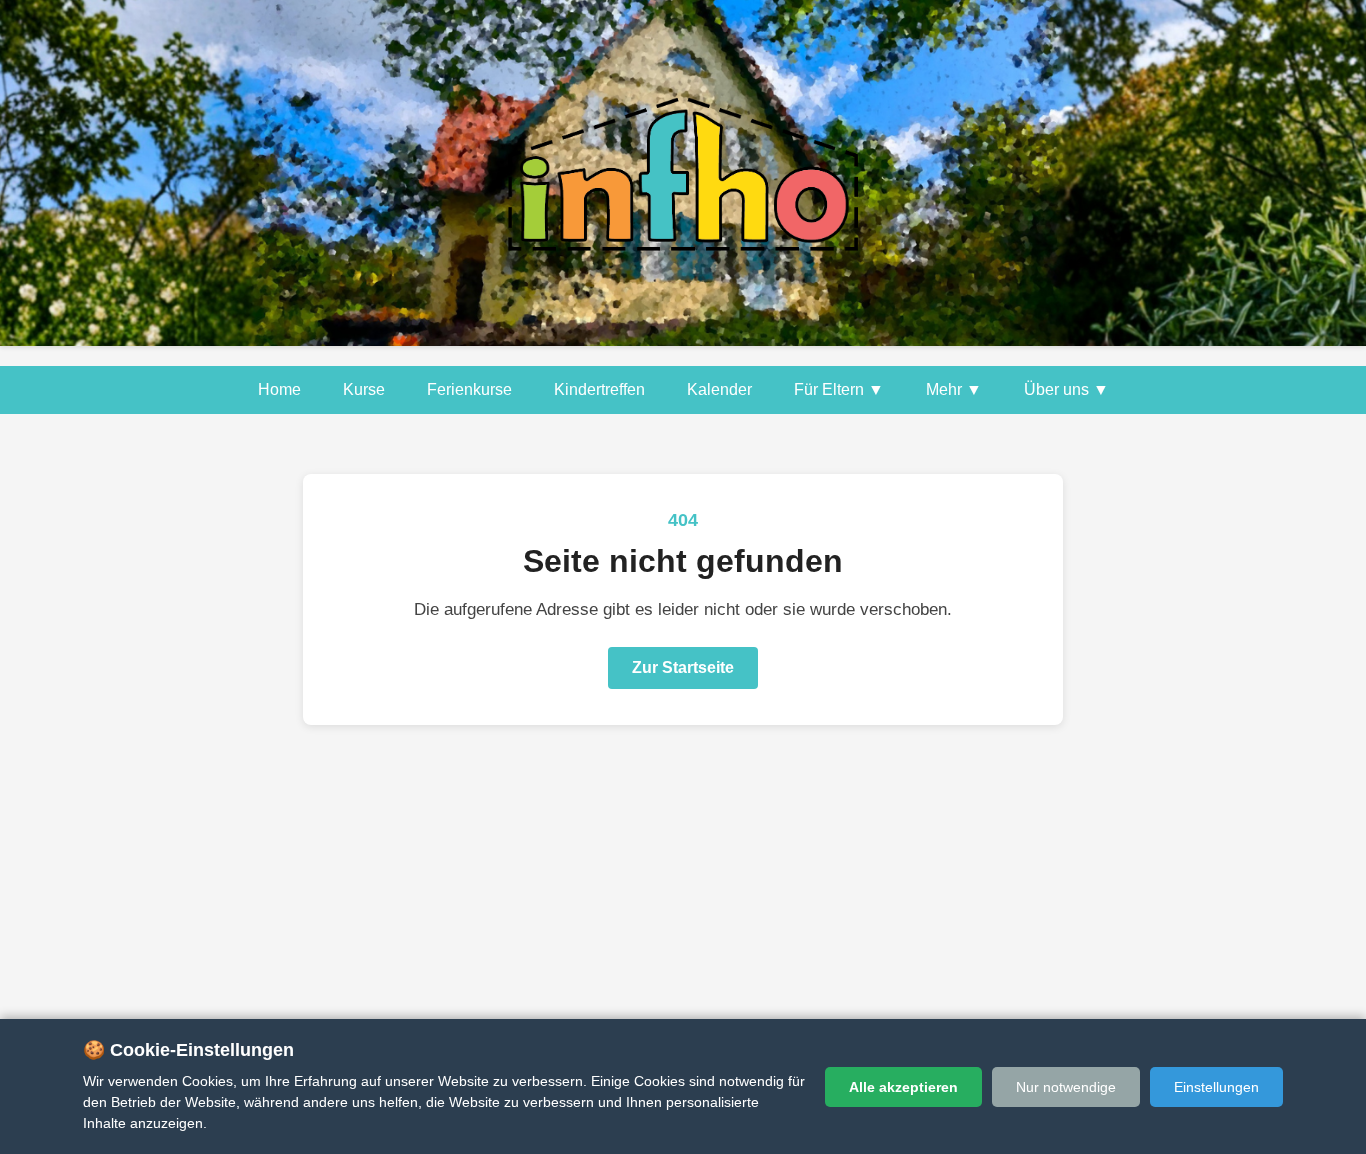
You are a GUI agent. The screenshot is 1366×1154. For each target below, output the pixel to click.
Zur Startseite (683, 667)
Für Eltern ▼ (839, 389)
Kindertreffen (599, 389)
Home (279, 389)
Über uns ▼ (1066, 389)
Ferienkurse (469, 389)
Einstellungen (1216, 1087)
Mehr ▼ (954, 389)
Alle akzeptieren (903, 1087)
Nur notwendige (1066, 1087)
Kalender (719, 389)
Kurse (364, 389)
